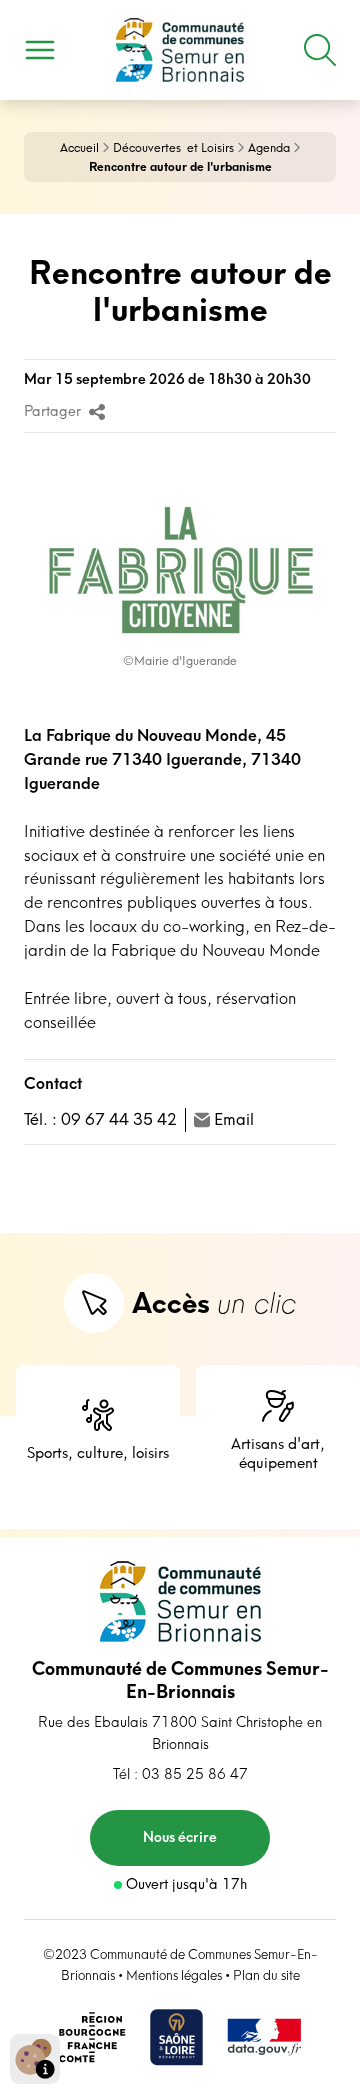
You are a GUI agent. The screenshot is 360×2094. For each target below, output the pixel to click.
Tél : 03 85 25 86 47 (180, 1774)
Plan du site (266, 1975)
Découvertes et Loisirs (173, 147)
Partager (52, 412)
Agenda (269, 147)
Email (234, 1119)
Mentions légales (174, 1975)
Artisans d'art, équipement (278, 1453)
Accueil (79, 147)
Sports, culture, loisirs (98, 1452)
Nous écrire (180, 1837)
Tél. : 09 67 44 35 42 (100, 1119)
